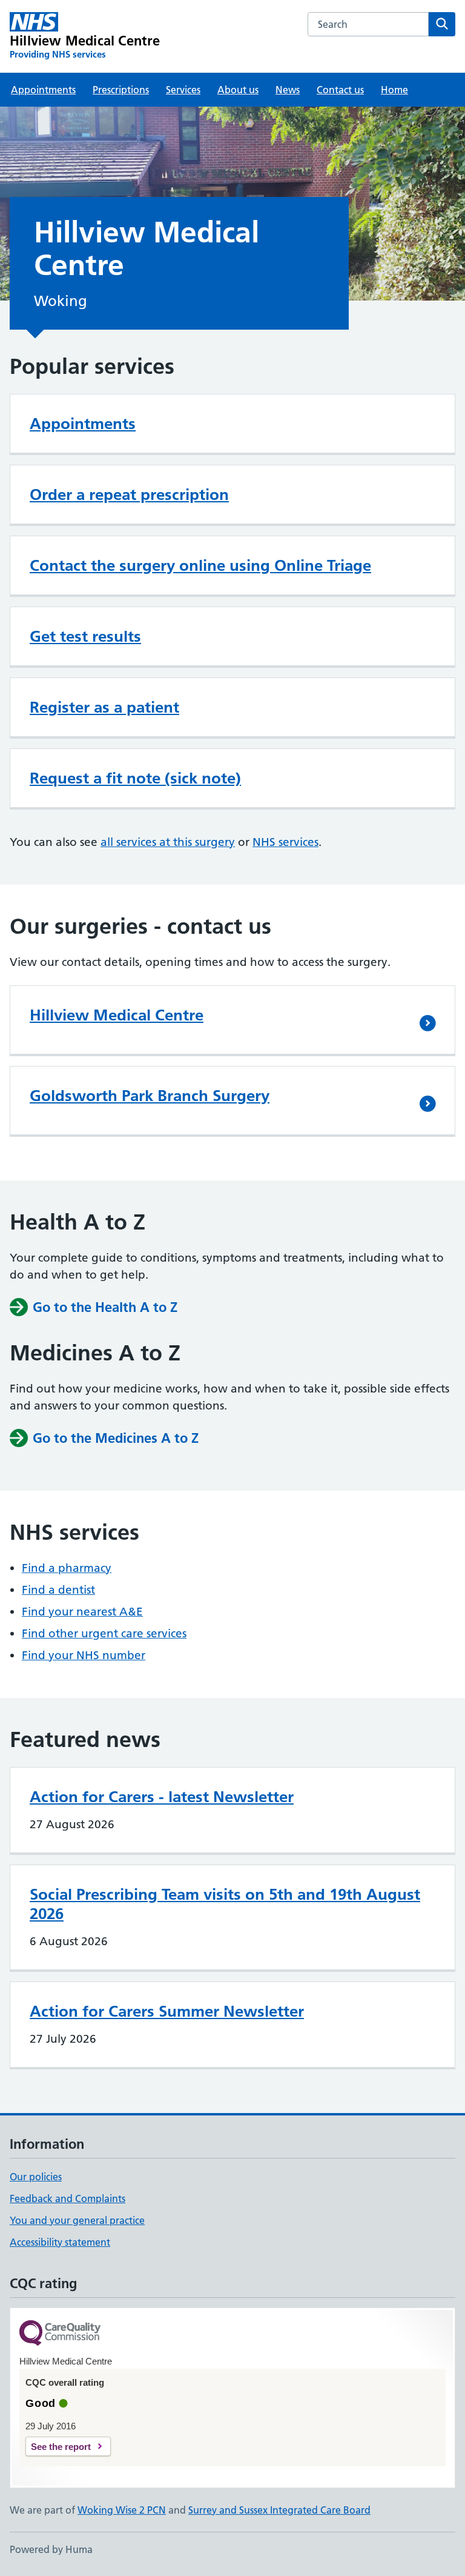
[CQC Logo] (60, 2334)
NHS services (285, 842)
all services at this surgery (168, 842)
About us (238, 90)
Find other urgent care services (104, 1633)
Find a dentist (58, 1590)
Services (183, 90)
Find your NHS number (84, 1655)
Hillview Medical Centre (117, 1015)
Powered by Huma (51, 2549)
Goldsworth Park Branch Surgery (150, 1096)
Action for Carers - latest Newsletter (162, 1797)
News (288, 90)
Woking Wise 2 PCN (122, 2510)
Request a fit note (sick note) (135, 778)
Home (394, 90)
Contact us (340, 90)
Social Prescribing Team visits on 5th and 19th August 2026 (225, 1904)
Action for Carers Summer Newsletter (167, 2011)
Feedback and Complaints (68, 2198)
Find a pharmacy (67, 1568)
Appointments (43, 90)
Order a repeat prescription (129, 494)
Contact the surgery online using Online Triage (200, 565)
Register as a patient (104, 707)
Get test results (85, 636)
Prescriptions (121, 90)
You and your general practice (77, 2220)
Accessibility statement (60, 2242)
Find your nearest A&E (82, 1612)
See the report (61, 2447)
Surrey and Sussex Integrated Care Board (279, 2510)
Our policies (36, 2177)
